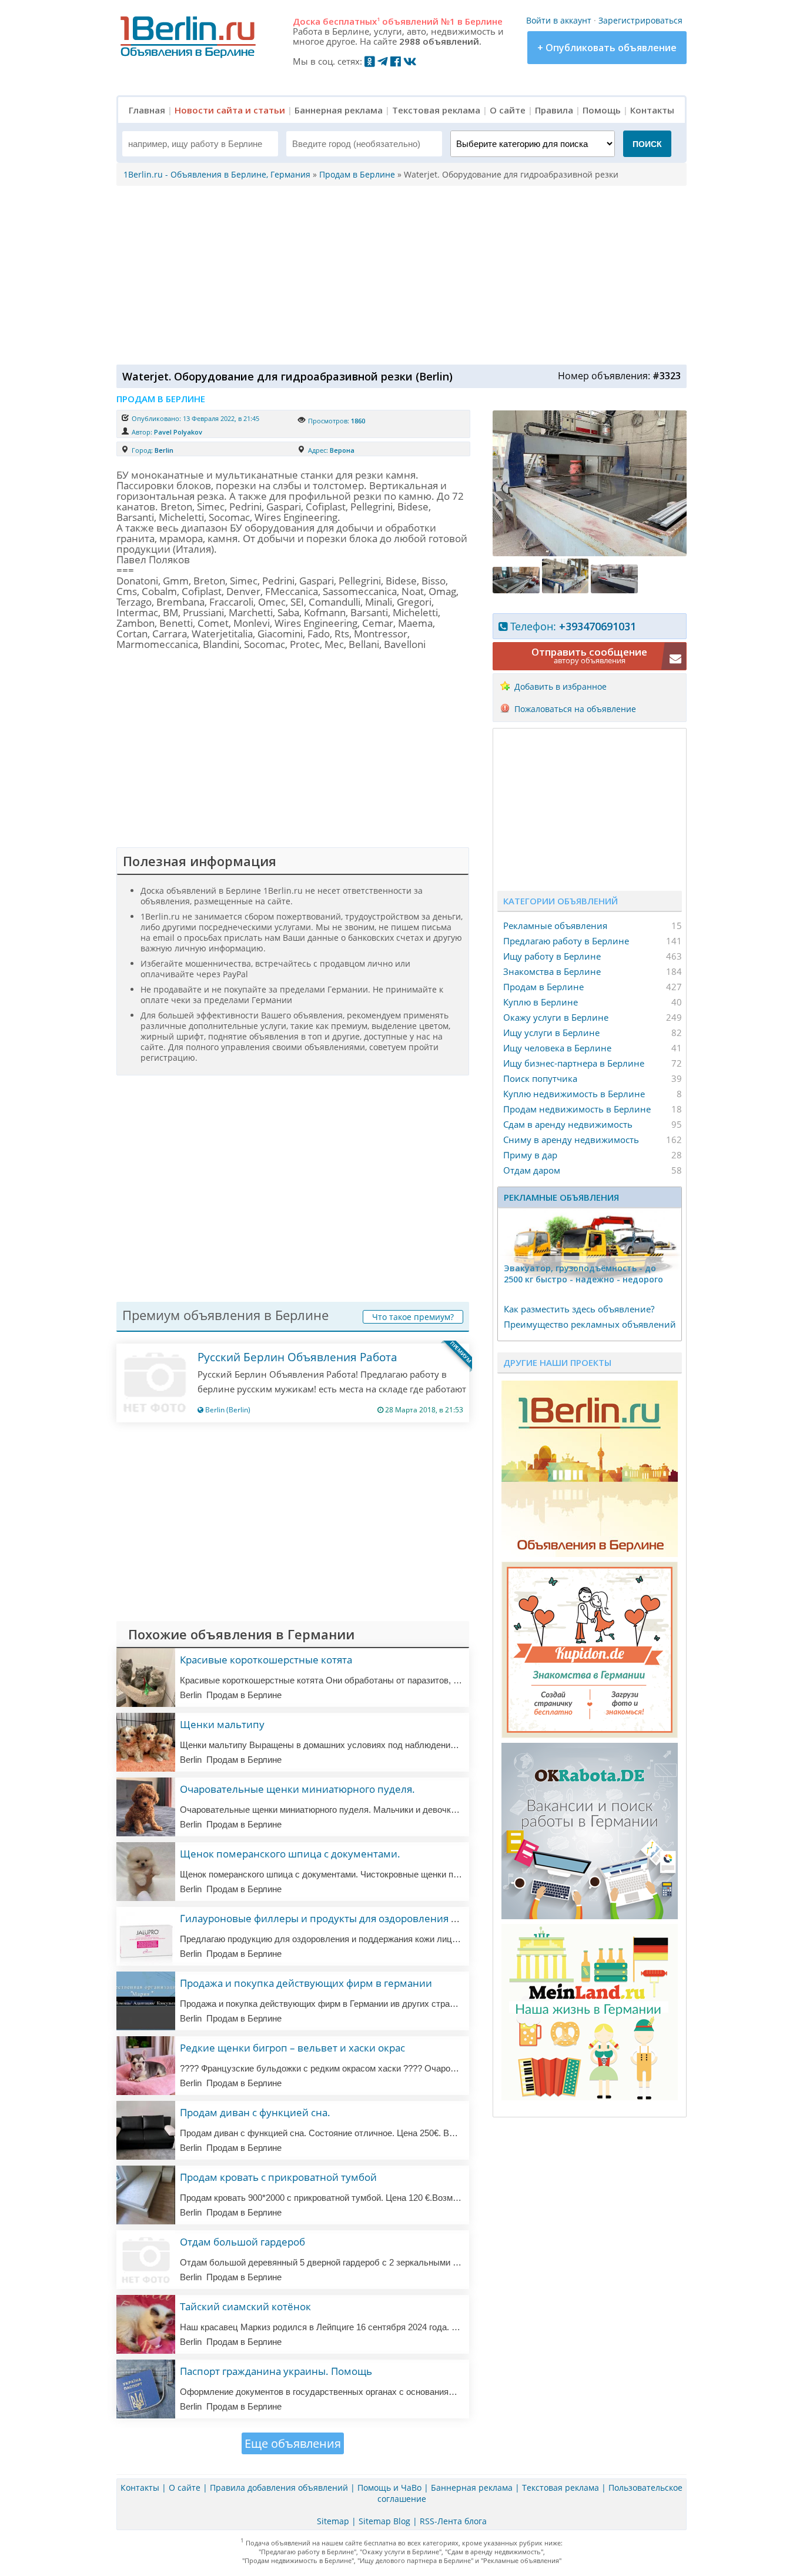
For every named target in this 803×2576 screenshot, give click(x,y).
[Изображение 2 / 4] (517, 590)
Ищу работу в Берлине (552, 956)
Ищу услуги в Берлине (551, 1033)
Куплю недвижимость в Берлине (574, 1094)
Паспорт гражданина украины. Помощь (276, 2371)
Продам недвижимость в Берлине (577, 1109)
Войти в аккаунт (559, 20)
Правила (554, 110)
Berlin (164, 450)
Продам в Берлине (543, 987)
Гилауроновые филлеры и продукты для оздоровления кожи (328, 1918)
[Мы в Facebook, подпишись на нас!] (396, 61)
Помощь (602, 110)
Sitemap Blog (384, 2521)
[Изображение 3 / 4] (567, 590)
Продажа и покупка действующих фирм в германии (306, 1983)
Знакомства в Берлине (552, 971)
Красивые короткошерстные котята (266, 1660)
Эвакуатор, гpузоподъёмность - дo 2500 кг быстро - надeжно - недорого (583, 1274)
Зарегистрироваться (640, 20)
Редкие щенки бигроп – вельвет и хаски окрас (292, 2048)
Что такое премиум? (413, 1317)
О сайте (508, 110)
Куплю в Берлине (541, 1002)
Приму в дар (530, 1155)
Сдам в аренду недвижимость (568, 1124)
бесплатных (351, 21)
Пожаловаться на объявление (575, 709)
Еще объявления (293, 2443)
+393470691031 (598, 626)
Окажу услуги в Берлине (556, 1017)
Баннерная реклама (339, 110)
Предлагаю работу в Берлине (566, 941)
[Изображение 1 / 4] (590, 553)
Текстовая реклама (436, 110)
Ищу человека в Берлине (557, 1048)
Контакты (652, 110)
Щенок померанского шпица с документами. (290, 1854)
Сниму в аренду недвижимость (571, 1140)
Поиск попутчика (540, 1078)
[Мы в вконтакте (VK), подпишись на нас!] (410, 61)
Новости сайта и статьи (230, 110)
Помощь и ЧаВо (389, 2488)
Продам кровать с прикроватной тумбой (278, 2177)
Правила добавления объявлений (279, 2488)
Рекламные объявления (555, 926)
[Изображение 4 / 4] (614, 590)
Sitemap (333, 2521)
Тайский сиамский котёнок (245, 2306)
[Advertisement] (399, 274)
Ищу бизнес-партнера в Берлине (574, 1063)
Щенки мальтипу (222, 1724)
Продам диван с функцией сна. (255, 2112)
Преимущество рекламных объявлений (590, 1324)
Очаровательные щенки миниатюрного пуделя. (297, 1789)
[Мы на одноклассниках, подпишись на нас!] (370, 61)
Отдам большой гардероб (242, 2242)
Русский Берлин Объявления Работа (297, 1357)
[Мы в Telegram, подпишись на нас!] (383, 61)
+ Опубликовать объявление (607, 48)
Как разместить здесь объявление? (579, 1309)
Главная (147, 110)
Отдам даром (532, 1170)
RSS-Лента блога (453, 2521)
